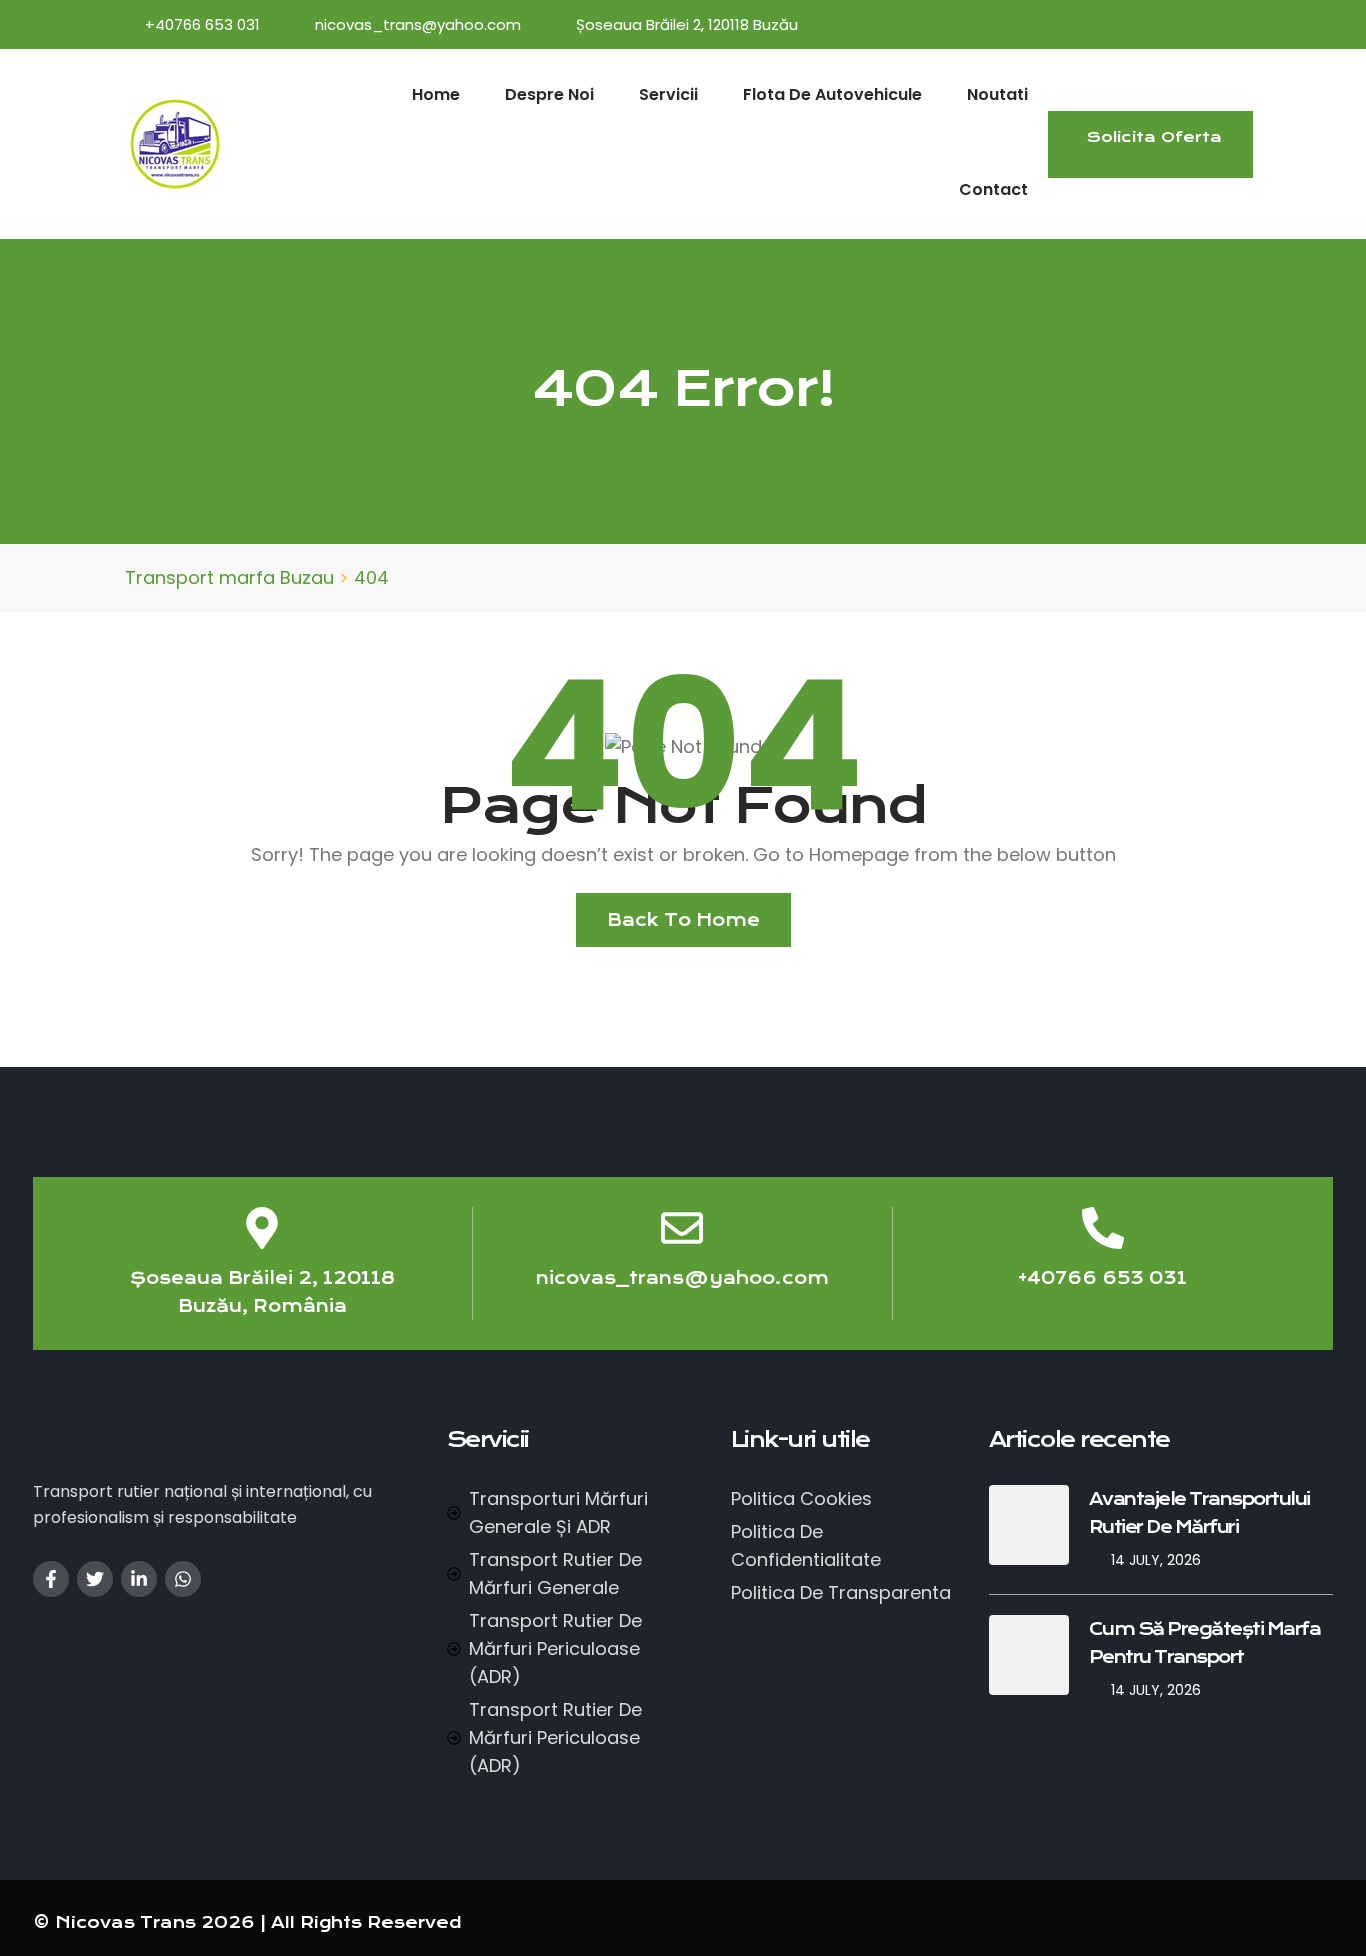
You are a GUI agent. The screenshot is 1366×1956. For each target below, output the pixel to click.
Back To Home (683, 920)
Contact (993, 189)
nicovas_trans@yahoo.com (418, 24)
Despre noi (549, 94)
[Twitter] (95, 1579)
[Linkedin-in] (139, 1579)
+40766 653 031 (202, 24)
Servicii (668, 94)
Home (436, 94)
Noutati (997, 94)
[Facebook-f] (51, 1579)
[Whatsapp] (183, 1579)
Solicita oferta (1154, 137)
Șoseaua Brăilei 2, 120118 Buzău (687, 24)
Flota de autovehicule (832, 94)
